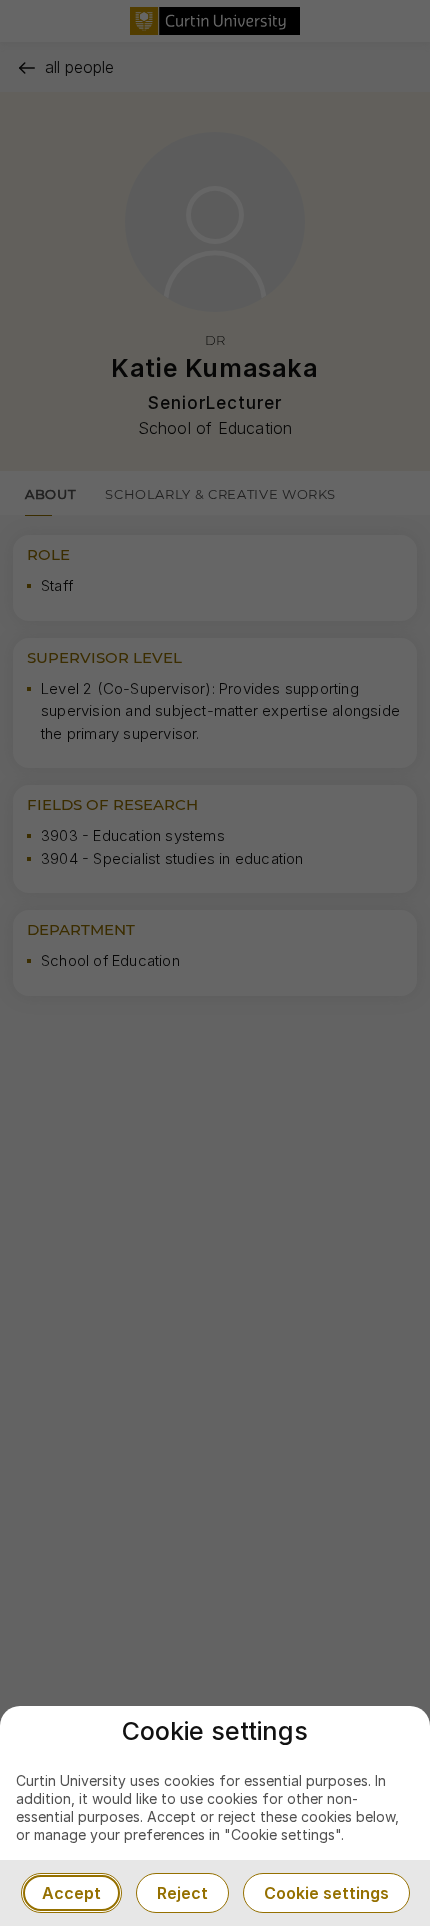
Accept (71, 1893)
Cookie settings (326, 1893)
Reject (182, 1893)
